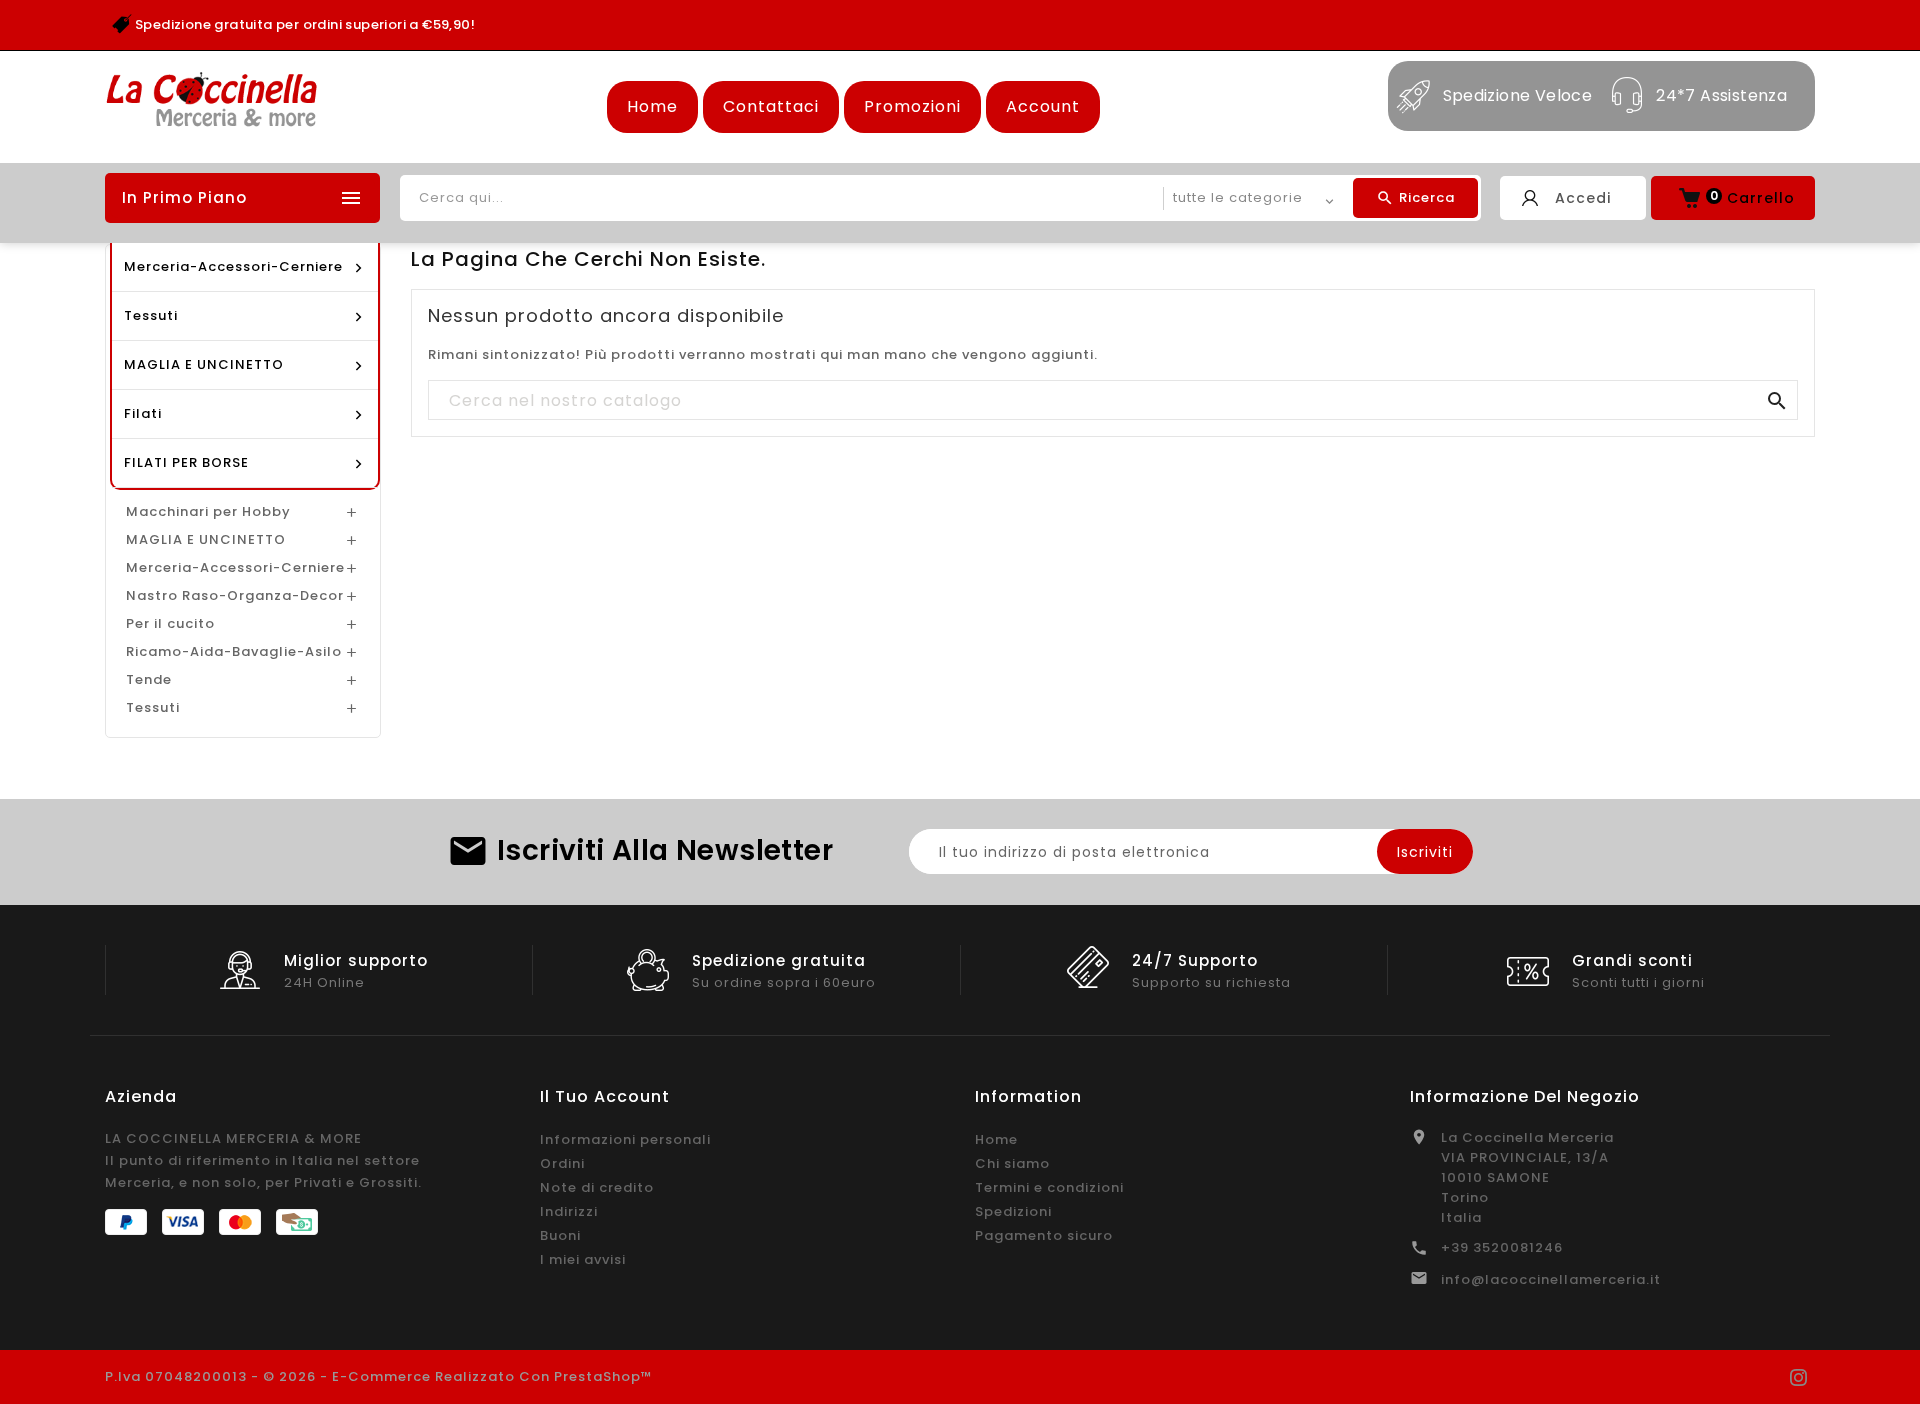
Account (1043, 106)
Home (652, 106)
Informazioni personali (625, 1139)
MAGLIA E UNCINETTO (206, 539)
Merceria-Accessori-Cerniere (235, 567)
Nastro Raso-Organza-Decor (235, 595)
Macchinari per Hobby (208, 511)
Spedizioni (1013, 1211)
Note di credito (597, 1187)
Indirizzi (569, 1211)
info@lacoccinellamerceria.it (1551, 1279)
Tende (149, 679)
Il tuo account (605, 1096)
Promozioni (912, 106)
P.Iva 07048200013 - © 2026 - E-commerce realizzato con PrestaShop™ (379, 1376)
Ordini (562, 1163)
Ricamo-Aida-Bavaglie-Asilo (234, 651)
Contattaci (771, 106)
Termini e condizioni (1049, 1187)
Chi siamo (1012, 1163)
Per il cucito (170, 623)
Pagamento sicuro (1044, 1235)
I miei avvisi (583, 1259)
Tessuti (153, 707)
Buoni (560, 1235)
